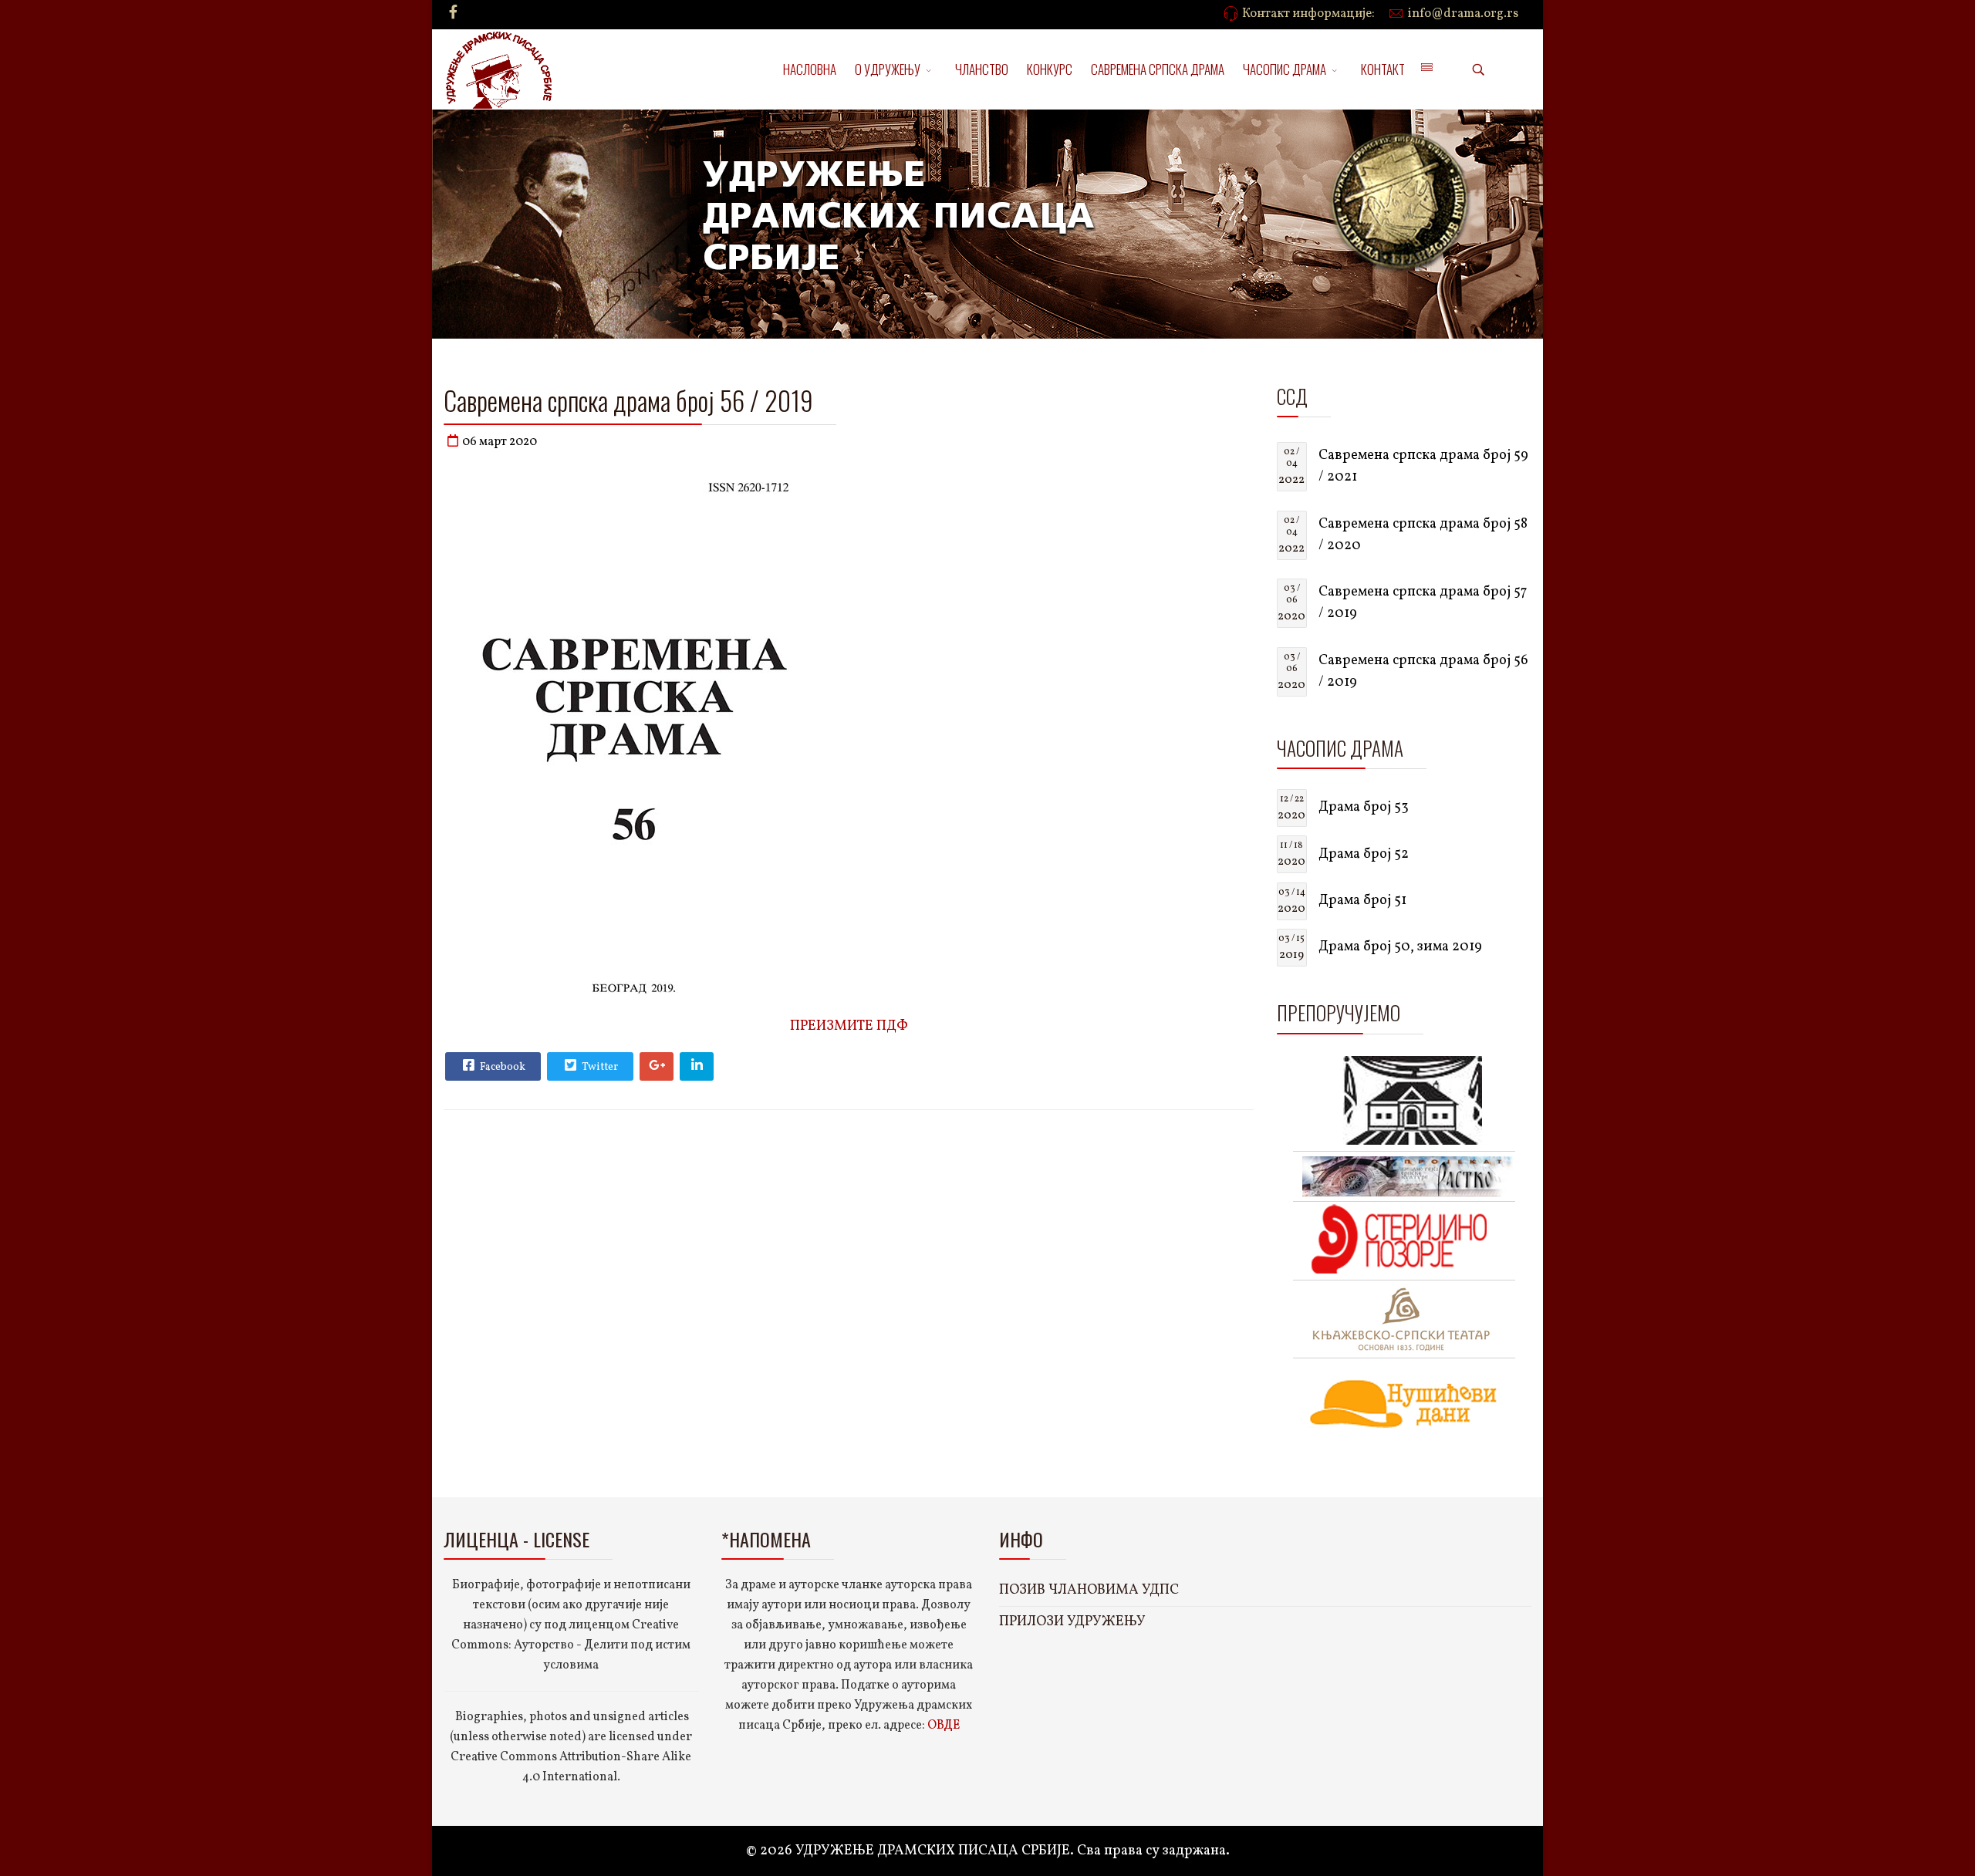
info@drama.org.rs (1463, 14)
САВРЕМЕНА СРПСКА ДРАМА (1158, 69)
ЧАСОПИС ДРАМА (1285, 69)
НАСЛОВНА (810, 69)
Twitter (599, 1067)
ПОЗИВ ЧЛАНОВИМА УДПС (1089, 1590)
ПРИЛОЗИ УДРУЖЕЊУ (1072, 1622)
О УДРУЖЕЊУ (888, 69)
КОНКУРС (1050, 69)
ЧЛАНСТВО (982, 69)
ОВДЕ (944, 1726)
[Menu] (1426, 69)
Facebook (501, 1067)
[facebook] (453, 13)
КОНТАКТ (1383, 69)
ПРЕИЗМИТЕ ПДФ (849, 1026)
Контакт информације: (1308, 14)
